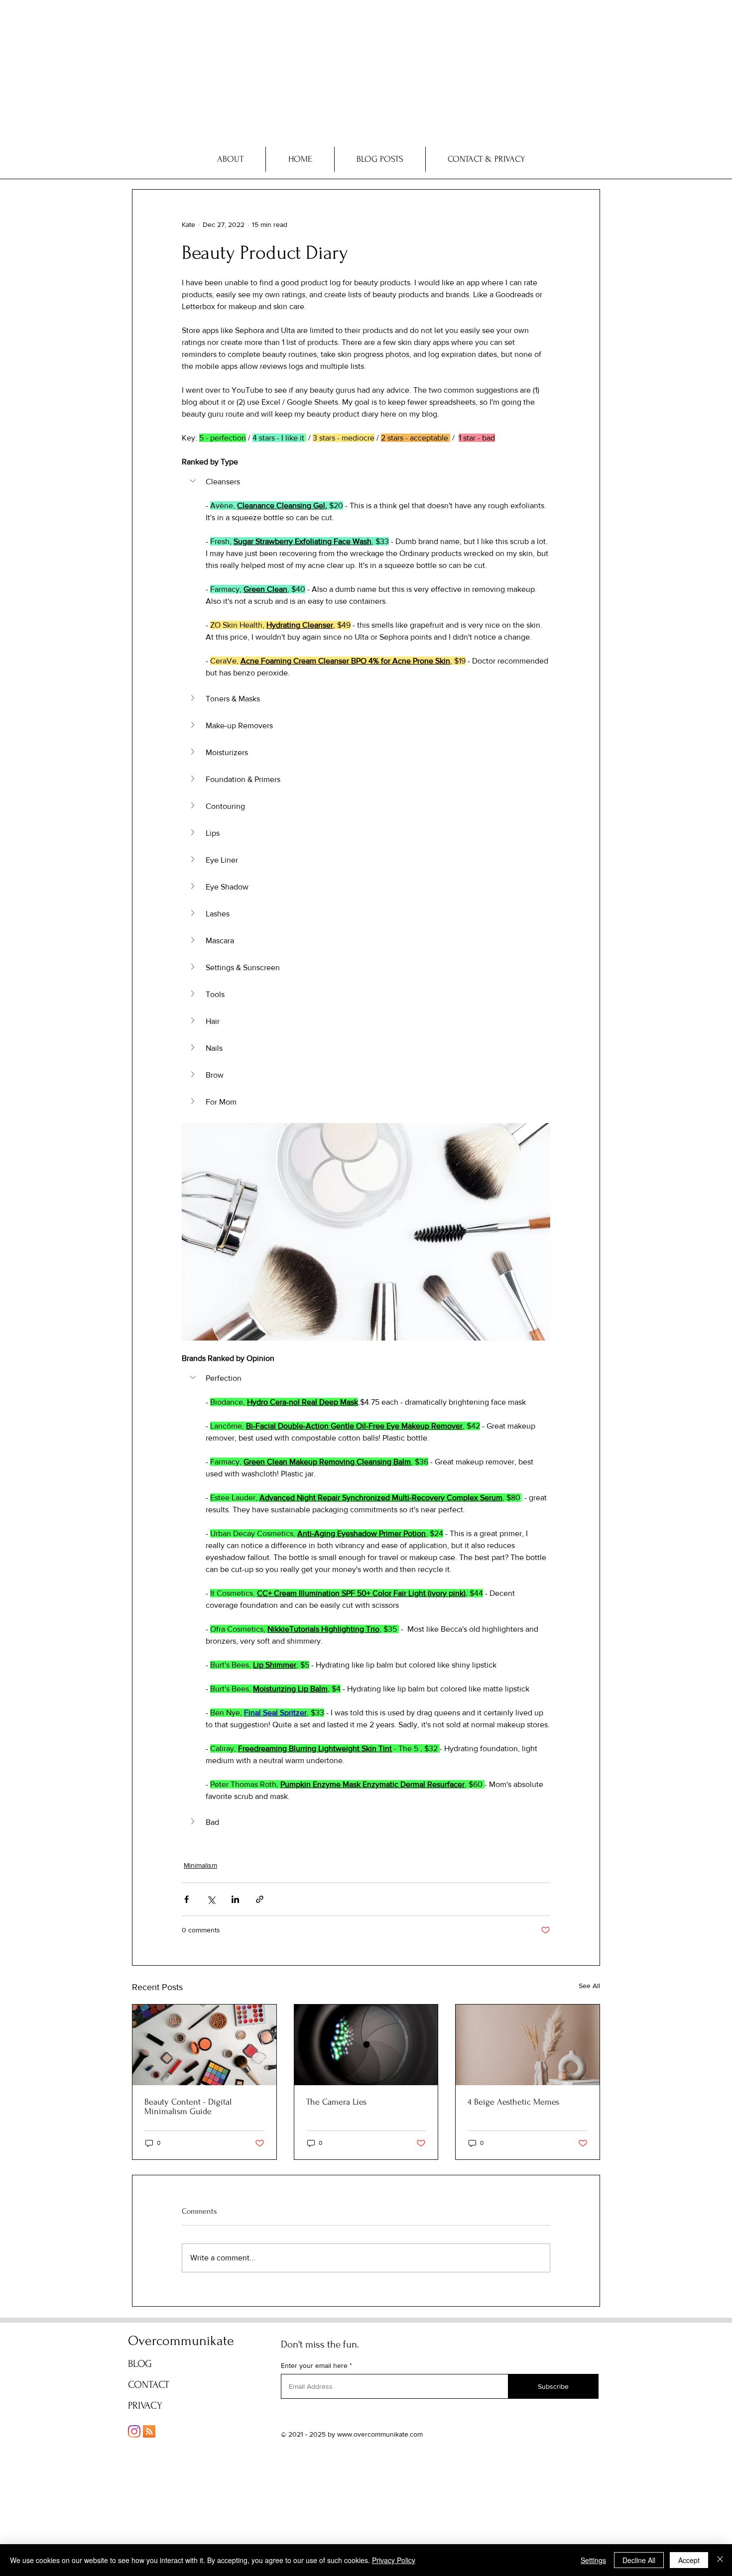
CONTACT (149, 2385)
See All (589, 1986)
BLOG (140, 2364)
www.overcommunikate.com (380, 2434)
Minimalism (200, 1865)
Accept (689, 2560)
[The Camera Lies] (366, 2045)
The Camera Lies (336, 2102)
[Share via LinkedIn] (235, 1899)
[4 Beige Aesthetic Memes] (528, 2045)
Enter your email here (314, 2365)
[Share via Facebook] (186, 1899)
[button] (366, 482)
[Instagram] (134, 2431)
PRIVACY (145, 2406)
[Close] (720, 2560)
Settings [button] (593, 2560)
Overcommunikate (181, 2341)
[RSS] (149, 2431)
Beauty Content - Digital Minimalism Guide (188, 2107)
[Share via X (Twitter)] (211, 1899)
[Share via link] (260, 1899)
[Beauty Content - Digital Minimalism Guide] (204, 2045)
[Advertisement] (299, 70)
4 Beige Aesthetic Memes (513, 2102)
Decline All (639, 2560)
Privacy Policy (394, 2560)
